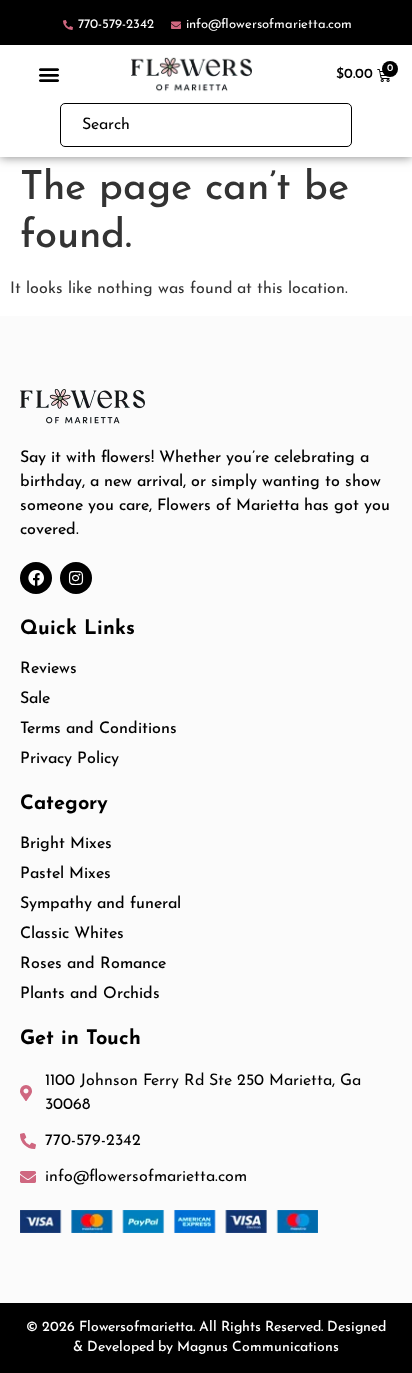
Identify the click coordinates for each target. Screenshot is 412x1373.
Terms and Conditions (98, 729)
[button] (49, 73)
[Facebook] (36, 578)
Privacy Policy (69, 759)
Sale (35, 699)
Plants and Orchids (90, 994)
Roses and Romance (93, 964)
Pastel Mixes (65, 874)
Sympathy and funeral (100, 904)
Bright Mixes (66, 844)
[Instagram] (76, 578)
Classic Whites (72, 934)
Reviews (48, 669)
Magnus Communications (258, 1347)
